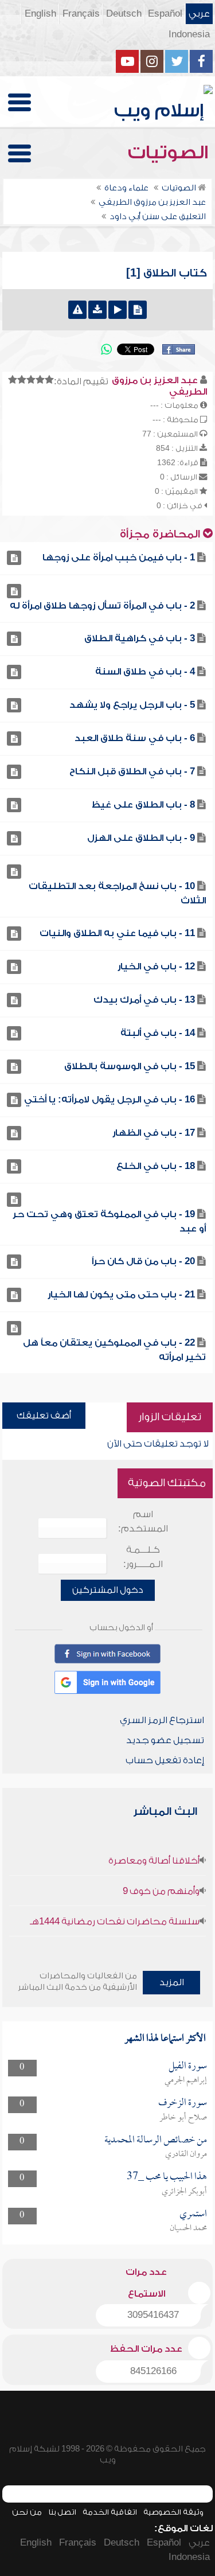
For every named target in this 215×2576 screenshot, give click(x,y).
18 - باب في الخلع (156, 1166)
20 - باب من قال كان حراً (143, 1261)
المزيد (172, 1982)
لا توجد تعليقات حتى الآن (158, 1444)
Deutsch (124, 14)
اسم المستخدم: (143, 1521)
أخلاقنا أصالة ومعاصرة (154, 1861)
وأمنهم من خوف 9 (161, 1891)
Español (165, 14)
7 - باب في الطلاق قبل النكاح (132, 771)
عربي (199, 14)
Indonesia (189, 34)
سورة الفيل (188, 2066)
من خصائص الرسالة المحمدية (156, 2140)
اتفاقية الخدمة (110, 2512)
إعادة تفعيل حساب (165, 1760)
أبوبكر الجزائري (184, 2192)
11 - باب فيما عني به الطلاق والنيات (117, 933)
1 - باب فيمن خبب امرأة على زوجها (119, 558)
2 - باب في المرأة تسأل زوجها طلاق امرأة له (102, 606)
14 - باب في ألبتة (158, 1033)
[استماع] (118, 310)
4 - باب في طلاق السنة (145, 672)
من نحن (27, 2512)
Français (81, 14)
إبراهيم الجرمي (186, 2080)
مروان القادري (186, 2154)
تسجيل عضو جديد (165, 1740)
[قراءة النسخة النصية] (138, 310)
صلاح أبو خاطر (183, 2118)
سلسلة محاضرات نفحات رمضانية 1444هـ (115, 1922)
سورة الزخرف (183, 2103)
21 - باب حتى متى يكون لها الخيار (121, 1295)
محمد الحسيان (188, 2228)
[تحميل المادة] (97, 310)
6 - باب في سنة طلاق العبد (135, 738)
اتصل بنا (62, 2512)
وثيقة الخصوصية (173, 2512)
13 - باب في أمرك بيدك (144, 1000)
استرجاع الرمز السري (162, 1720)
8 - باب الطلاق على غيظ (143, 805)
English (40, 14)
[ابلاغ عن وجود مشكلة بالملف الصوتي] (77, 310)
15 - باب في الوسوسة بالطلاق (130, 1066)
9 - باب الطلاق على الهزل (141, 838)
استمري (193, 2214)
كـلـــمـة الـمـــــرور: (143, 1557)
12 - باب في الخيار (156, 967)
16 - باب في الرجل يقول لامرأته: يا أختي (110, 1100)
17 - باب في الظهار (154, 1133)
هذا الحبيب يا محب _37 (167, 2177)
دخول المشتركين (108, 1590)
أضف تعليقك (44, 1416)
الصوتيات (170, 153)
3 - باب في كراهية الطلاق (140, 638)
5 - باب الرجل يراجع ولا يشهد (132, 705)
